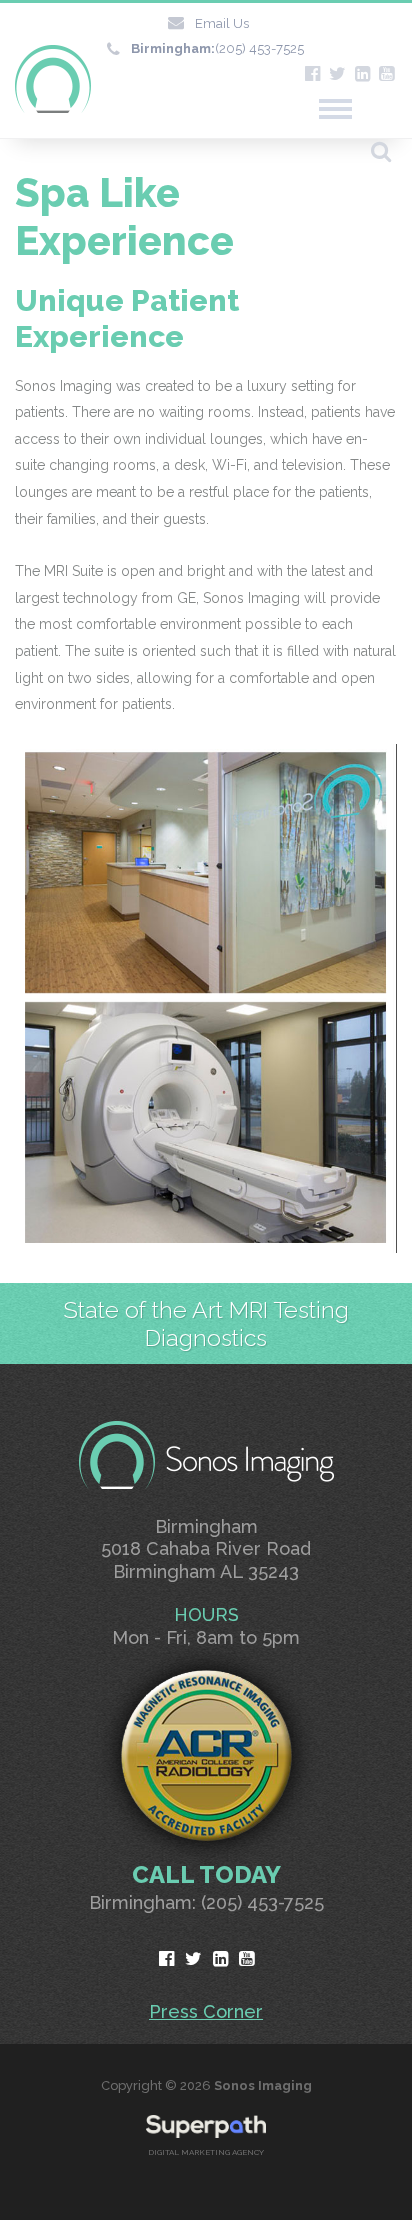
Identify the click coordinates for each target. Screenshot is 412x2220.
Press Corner (206, 2011)
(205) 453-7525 (217, 48)
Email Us (222, 23)
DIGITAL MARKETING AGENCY (206, 2152)
